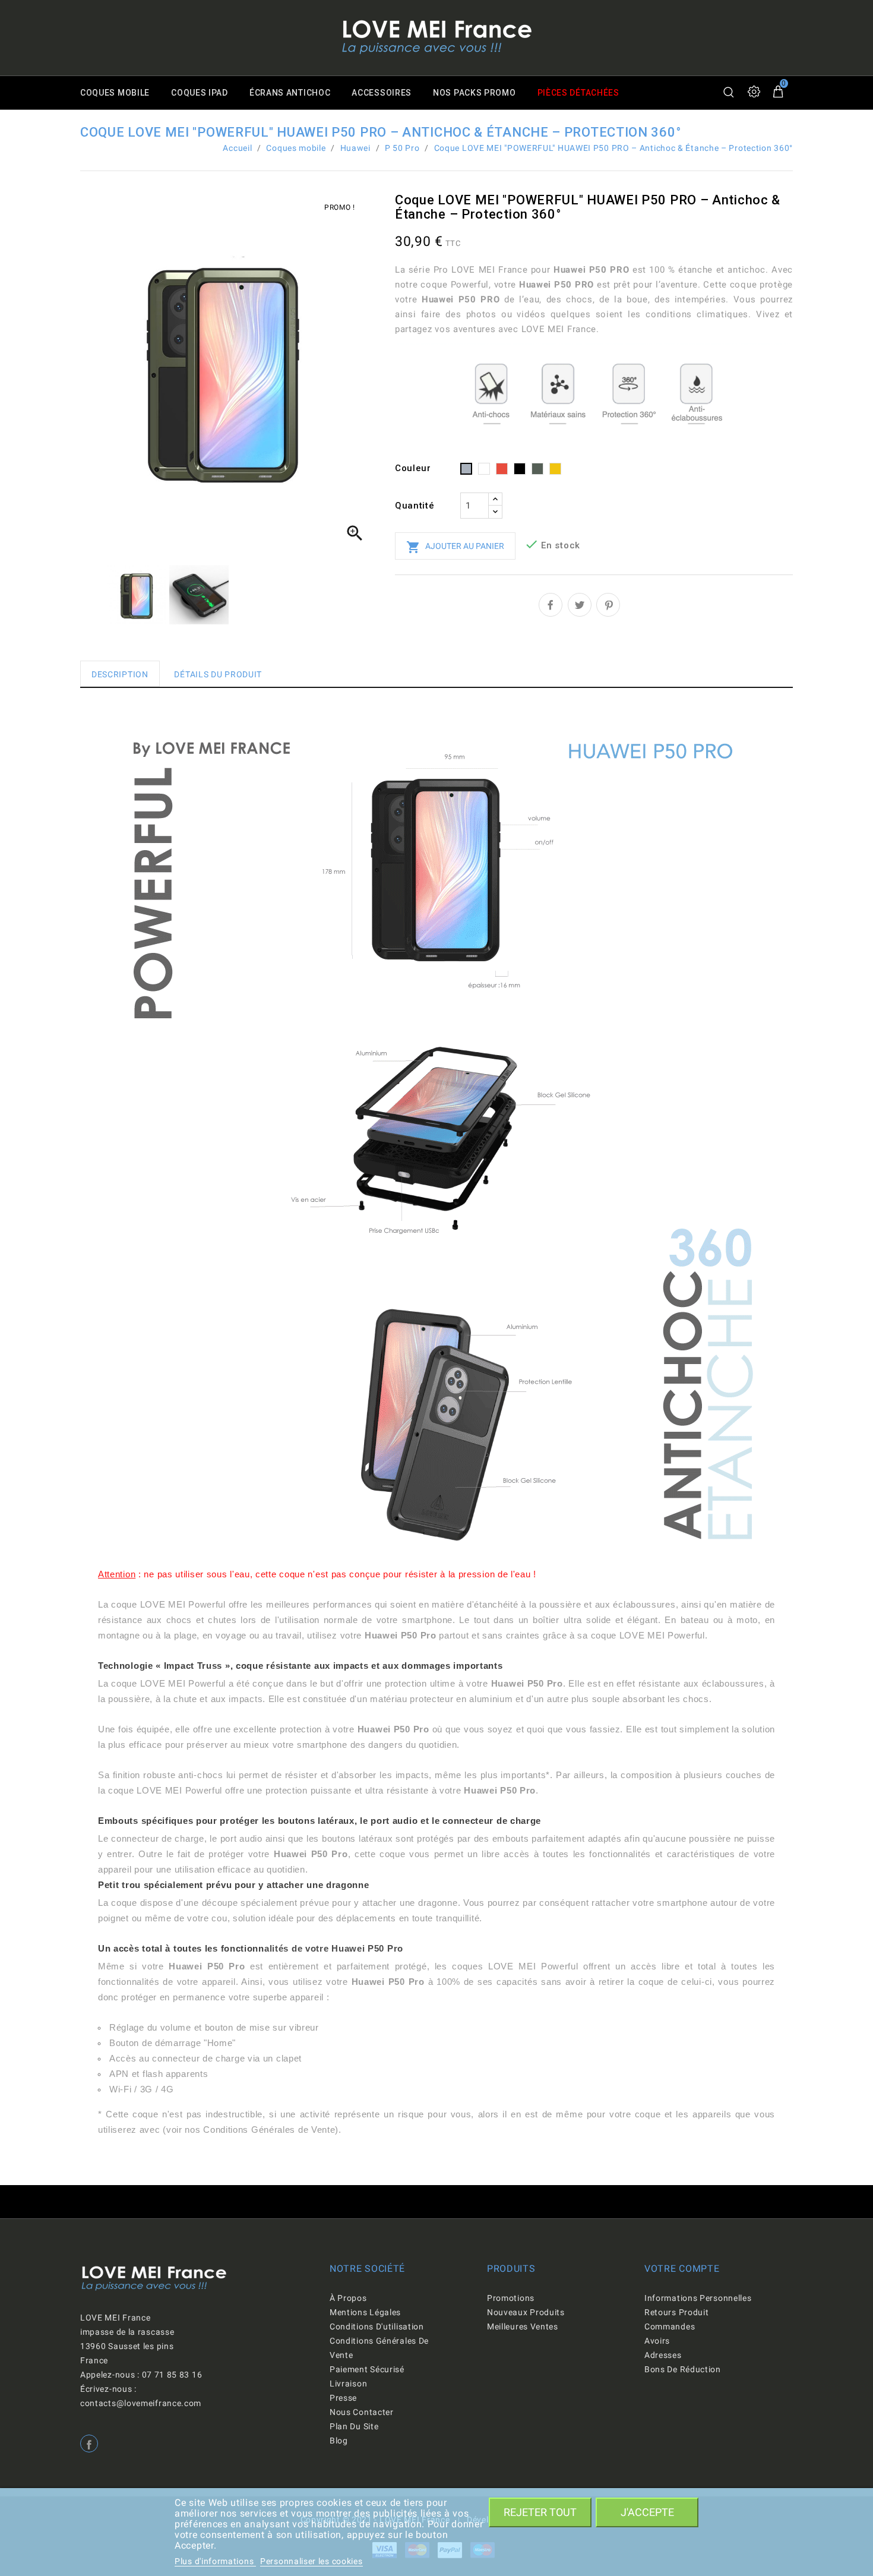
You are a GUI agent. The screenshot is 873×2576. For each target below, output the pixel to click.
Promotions (511, 2298)
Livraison (348, 2384)
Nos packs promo (475, 93)
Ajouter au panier (455, 547)
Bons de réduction (683, 2369)
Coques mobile (115, 93)
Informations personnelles (698, 2298)
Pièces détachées (578, 93)
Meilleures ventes (523, 2326)
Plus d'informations (215, 2561)
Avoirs (657, 2341)
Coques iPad (200, 93)
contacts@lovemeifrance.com (141, 2403)
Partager (551, 605)
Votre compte (682, 2269)
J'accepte (647, 2512)
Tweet (580, 605)
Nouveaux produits (526, 2312)
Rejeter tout (540, 2512)
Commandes (670, 2326)
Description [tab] (120, 674)
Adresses (663, 2355)
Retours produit (677, 2312)
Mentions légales (365, 2312)
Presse (343, 2398)
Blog (339, 2441)
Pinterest (608, 605)
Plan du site (354, 2426)
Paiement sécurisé (367, 2369)
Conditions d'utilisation (377, 2326)
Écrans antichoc (290, 93)
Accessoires (382, 93)
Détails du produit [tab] (218, 674)
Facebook (89, 2444)
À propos (348, 2298)
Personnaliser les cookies (311, 2561)
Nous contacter (362, 2412)
